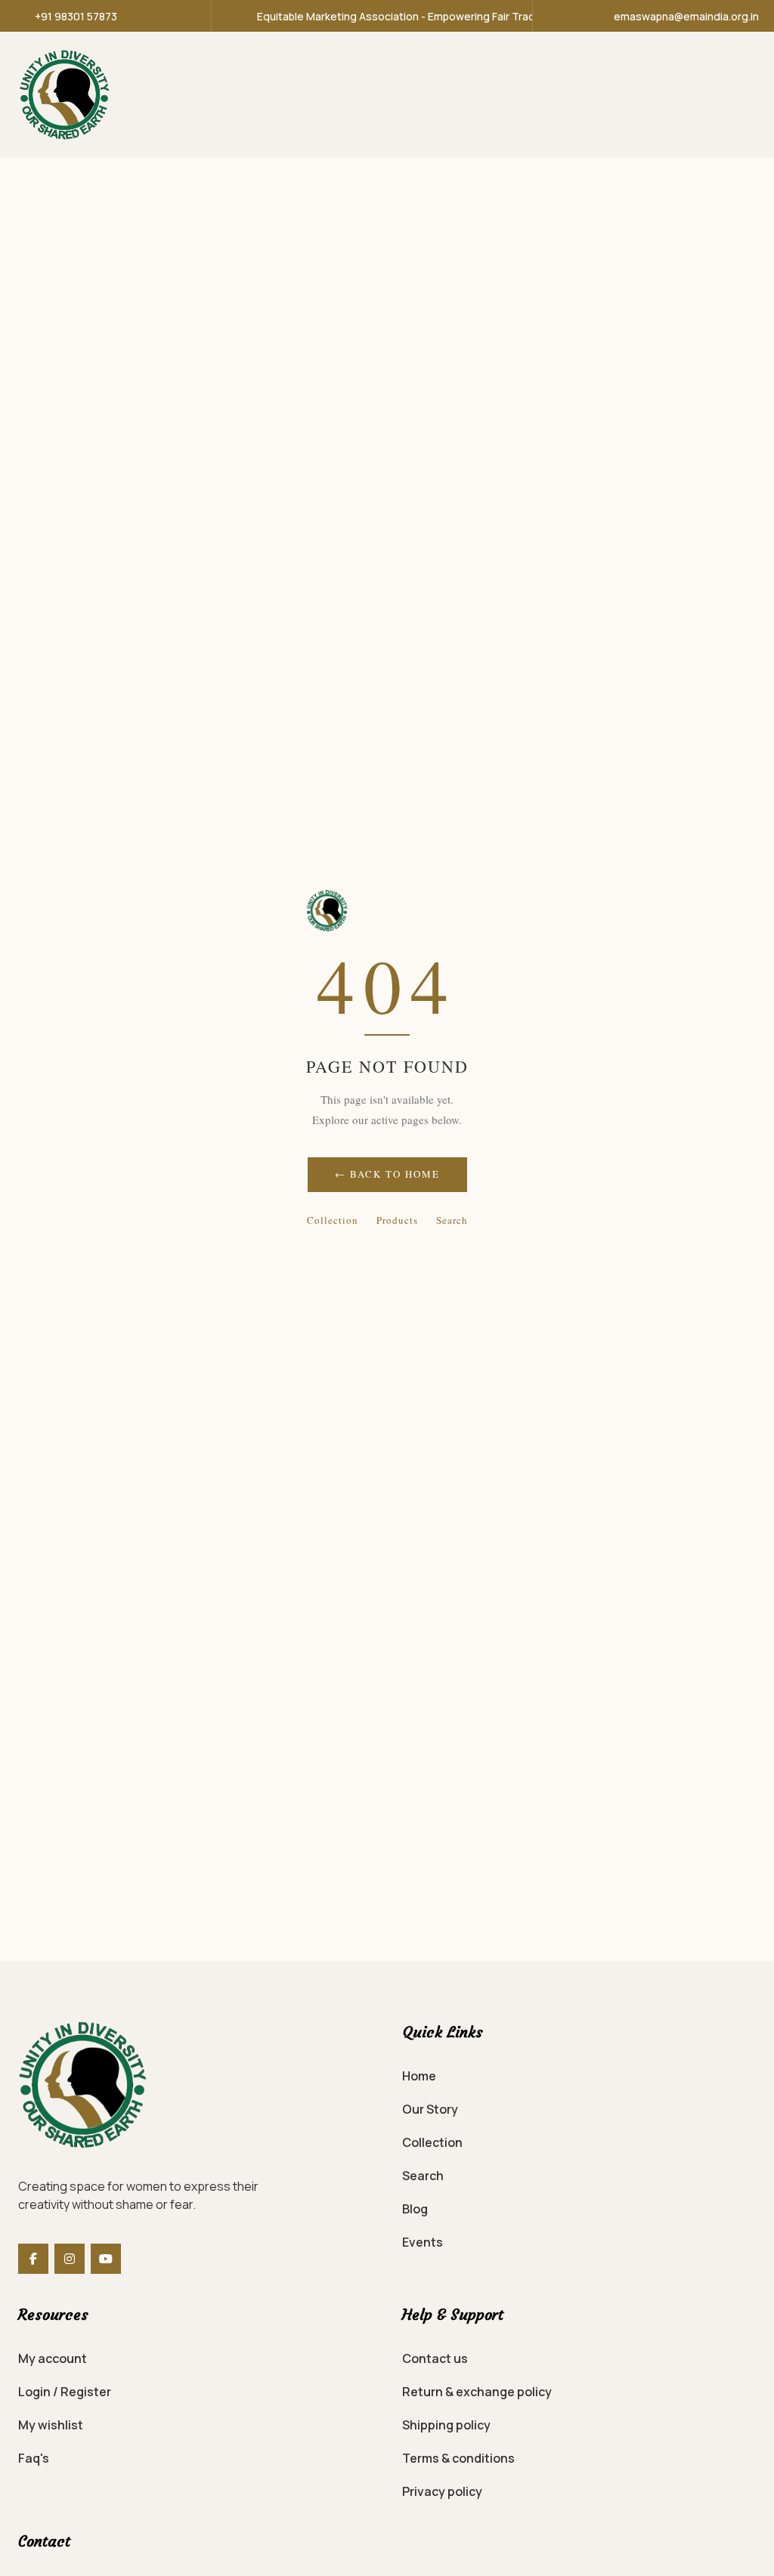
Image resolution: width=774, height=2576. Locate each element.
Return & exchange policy (477, 2392)
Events (423, 2242)
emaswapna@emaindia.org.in (686, 16)
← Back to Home (387, 1174)
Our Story (430, 2109)
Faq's (34, 2458)
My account (53, 2358)
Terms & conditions (458, 2458)
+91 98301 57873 (76, 16)
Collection (333, 1220)
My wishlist (51, 2425)
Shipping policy (446, 2425)
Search (452, 1220)
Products (397, 1220)
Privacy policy (442, 2491)
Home (419, 2076)
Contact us (435, 2358)
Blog (415, 2209)
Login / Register (65, 2392)
